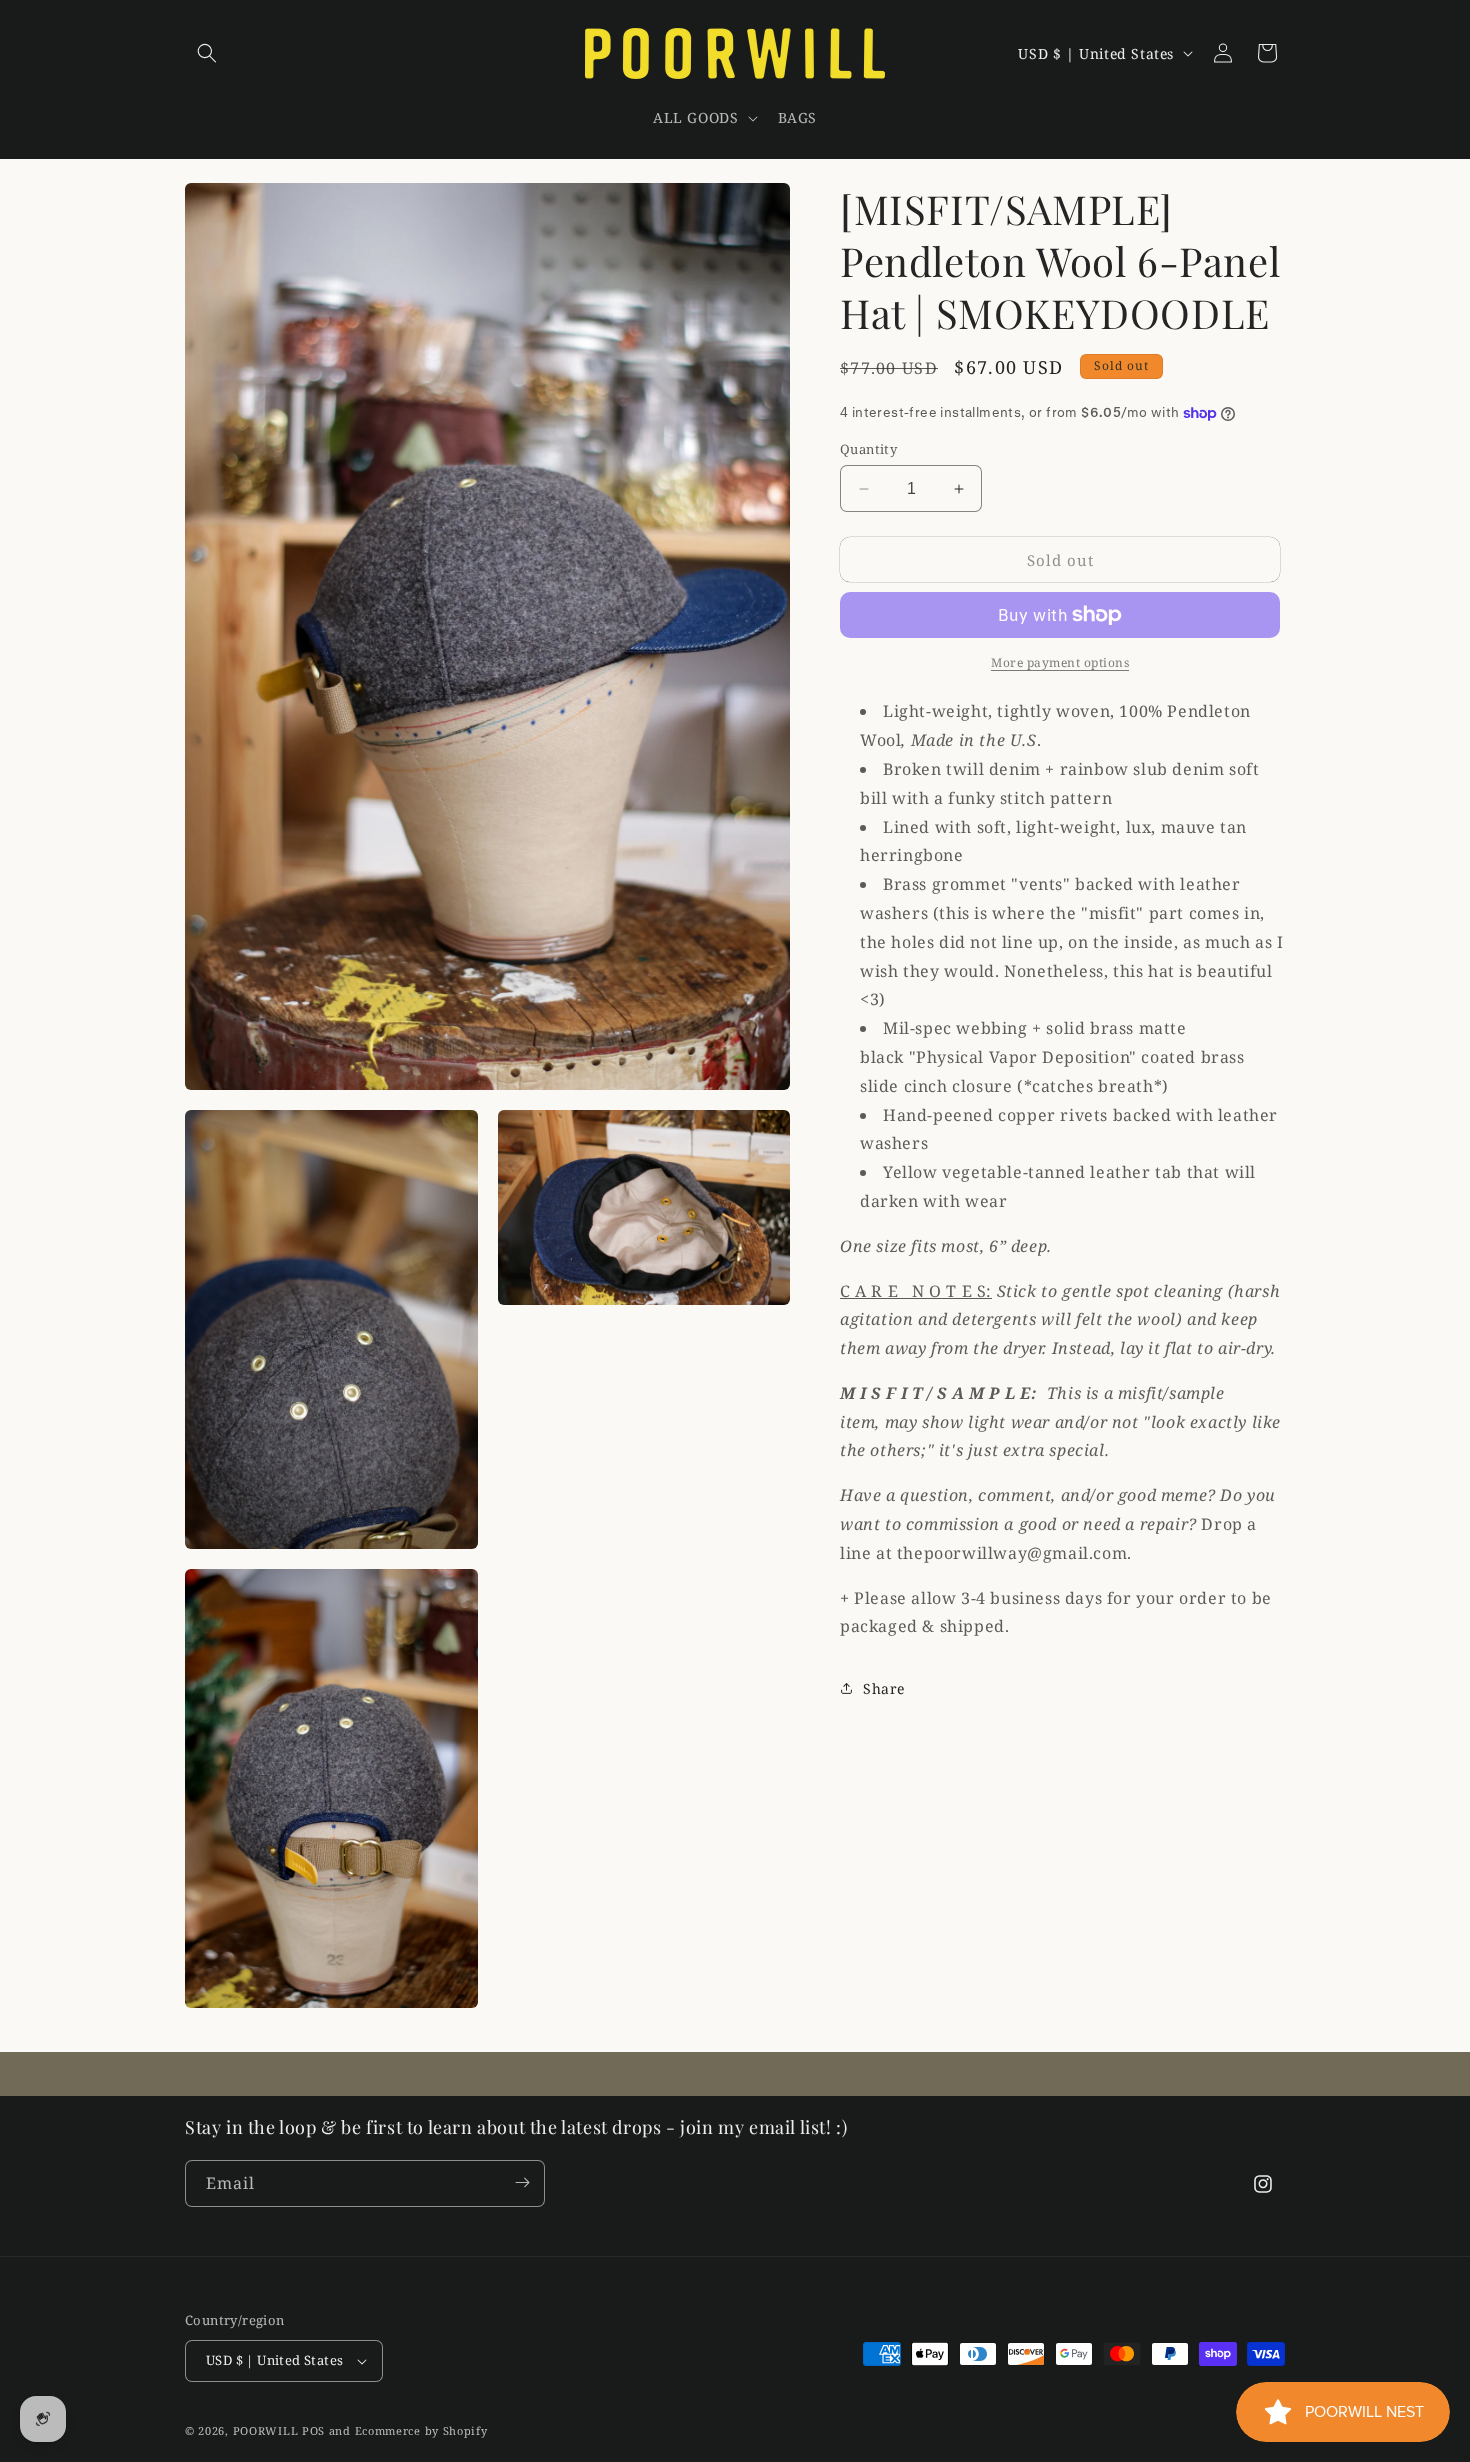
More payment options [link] (1060, 662)
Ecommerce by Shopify (421, 2430)
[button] (207, 53)
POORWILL (266, 2430)
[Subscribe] (522, 2182)
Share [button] (884, 1688)
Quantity (868, 449)
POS (313, 2430)
